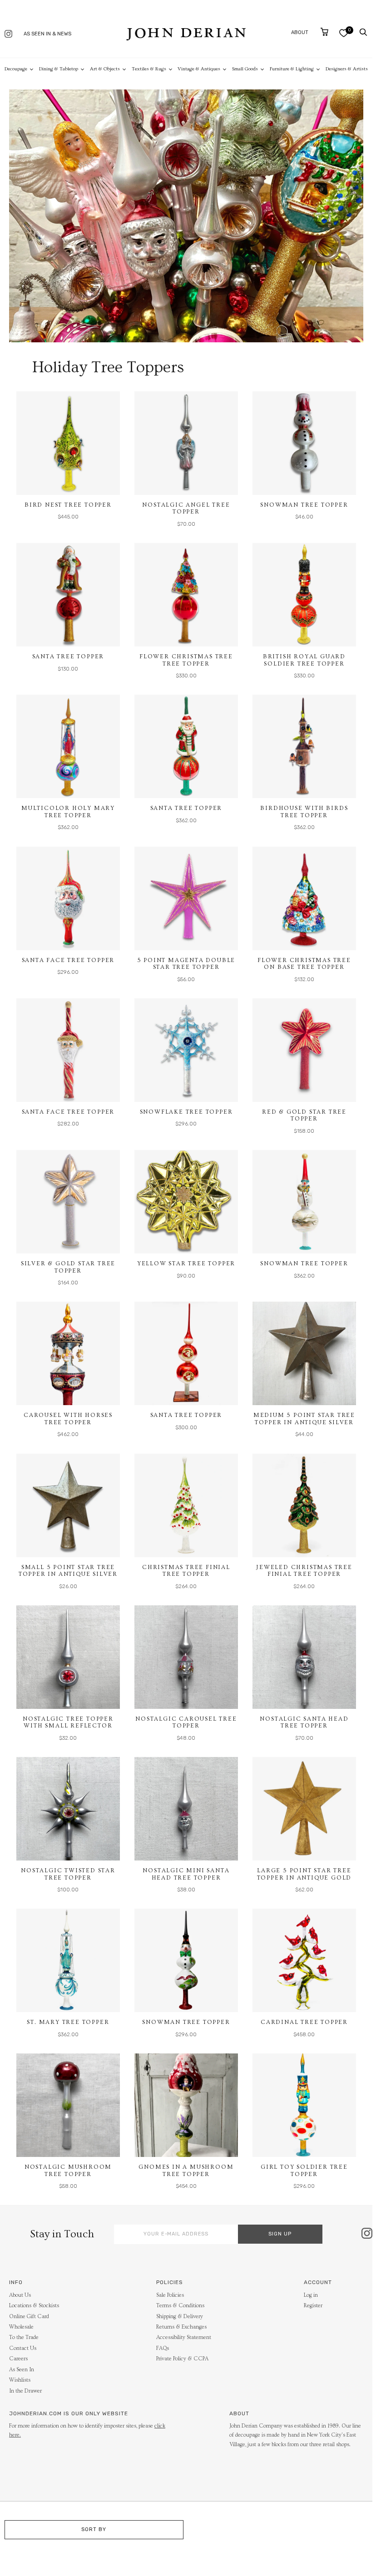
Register (313, 2306)
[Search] (363, 32)
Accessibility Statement (184, 2337)
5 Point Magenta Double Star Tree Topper (186, 964)
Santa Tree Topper (68, 656)
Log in (311, 2295)
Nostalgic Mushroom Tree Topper (68, 2171)
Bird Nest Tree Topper (68, 505)
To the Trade (24, 2337)
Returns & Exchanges (181, 2327)
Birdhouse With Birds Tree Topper (304, 812)
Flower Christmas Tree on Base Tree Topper (304, 964)
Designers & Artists (347, 69)
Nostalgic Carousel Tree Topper (186, 1722)
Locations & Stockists (34, 2306)
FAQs (163, 2348)
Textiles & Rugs (149, 69)
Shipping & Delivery (180, 2317)
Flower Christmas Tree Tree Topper (186, 660)
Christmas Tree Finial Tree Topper (186, 1571)
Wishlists (20, 2380)
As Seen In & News (47, 34)
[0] (344, 33)
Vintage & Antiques (199, 69)
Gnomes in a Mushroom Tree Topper (186, 2171)
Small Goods (245, 69)
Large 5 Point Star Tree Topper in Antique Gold (304, 1874)
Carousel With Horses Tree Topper (68, 1419)
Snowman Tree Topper (304, 505)
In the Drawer (25, 2391)
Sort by (94, 2529)
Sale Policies (170, 2295)
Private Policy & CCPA (182, 2359)
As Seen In (22, 2370)
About (300, 32)
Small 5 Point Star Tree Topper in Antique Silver (68, 1571)
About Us (20, 2295)
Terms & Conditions (180, 2306)
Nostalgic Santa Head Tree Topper (304, 1722)
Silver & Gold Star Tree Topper (68, 1267)
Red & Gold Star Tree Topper (304, 1115)
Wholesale (21, 2327)
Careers (18, 2359)
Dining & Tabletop (59, 69)
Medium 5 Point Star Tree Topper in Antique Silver (304, 1419)
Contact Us (23, 2348)
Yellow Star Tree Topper (186, 1263)
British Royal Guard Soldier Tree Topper (304, 660)
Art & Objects (105, 69)
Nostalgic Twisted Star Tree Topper (68, 1874)
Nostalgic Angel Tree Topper (186, 508)
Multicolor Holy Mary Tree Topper (68, 812)
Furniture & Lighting (292, 69)
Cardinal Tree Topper (304, 2022)
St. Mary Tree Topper (68, 2022)
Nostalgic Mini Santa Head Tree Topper (186, 1874)
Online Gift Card (29, 2317)
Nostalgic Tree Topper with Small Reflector (68, 1722)
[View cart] (324, 32)
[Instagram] (8, 35)
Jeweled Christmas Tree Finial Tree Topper (304, 1571)
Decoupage (16, 69)
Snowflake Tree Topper (186, 1112)
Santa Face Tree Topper (68, 960)
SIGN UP (280, 2234)
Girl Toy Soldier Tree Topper (304, 2171)
